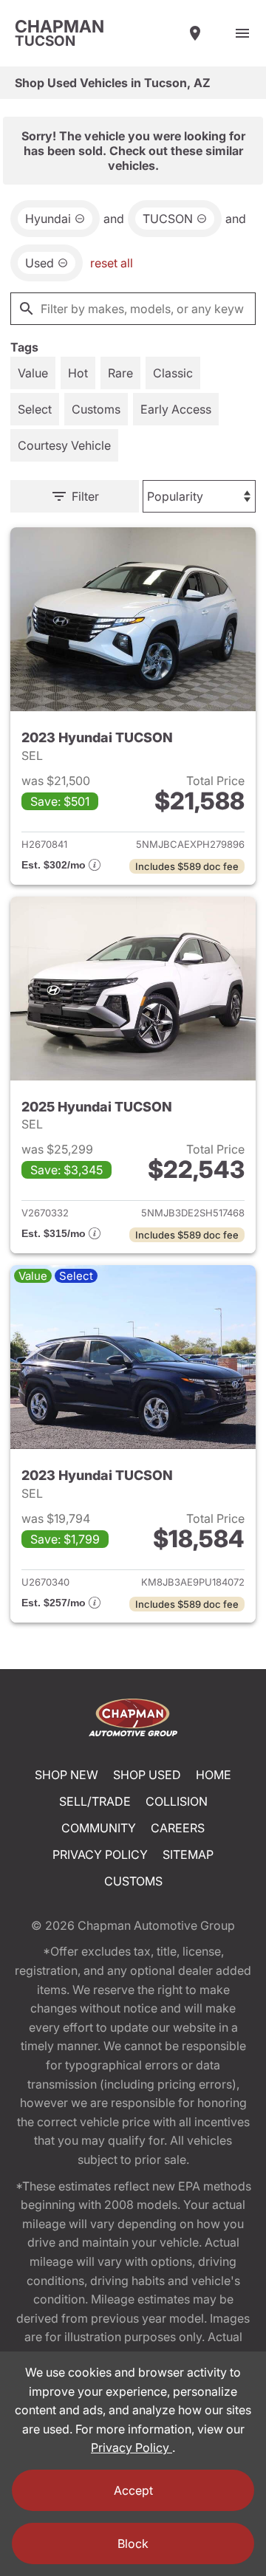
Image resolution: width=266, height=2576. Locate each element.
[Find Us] (195, 33)
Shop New (66, 1775)
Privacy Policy (100, 1854)
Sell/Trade (95, 1801)
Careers (178, 1828)
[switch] (242, 33)
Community (99, 1828)
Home (214, 1775)
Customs (133, 1881)
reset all (112, 263)
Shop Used (147, 1775)
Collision (177, 1801)
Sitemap (188, 1854)
